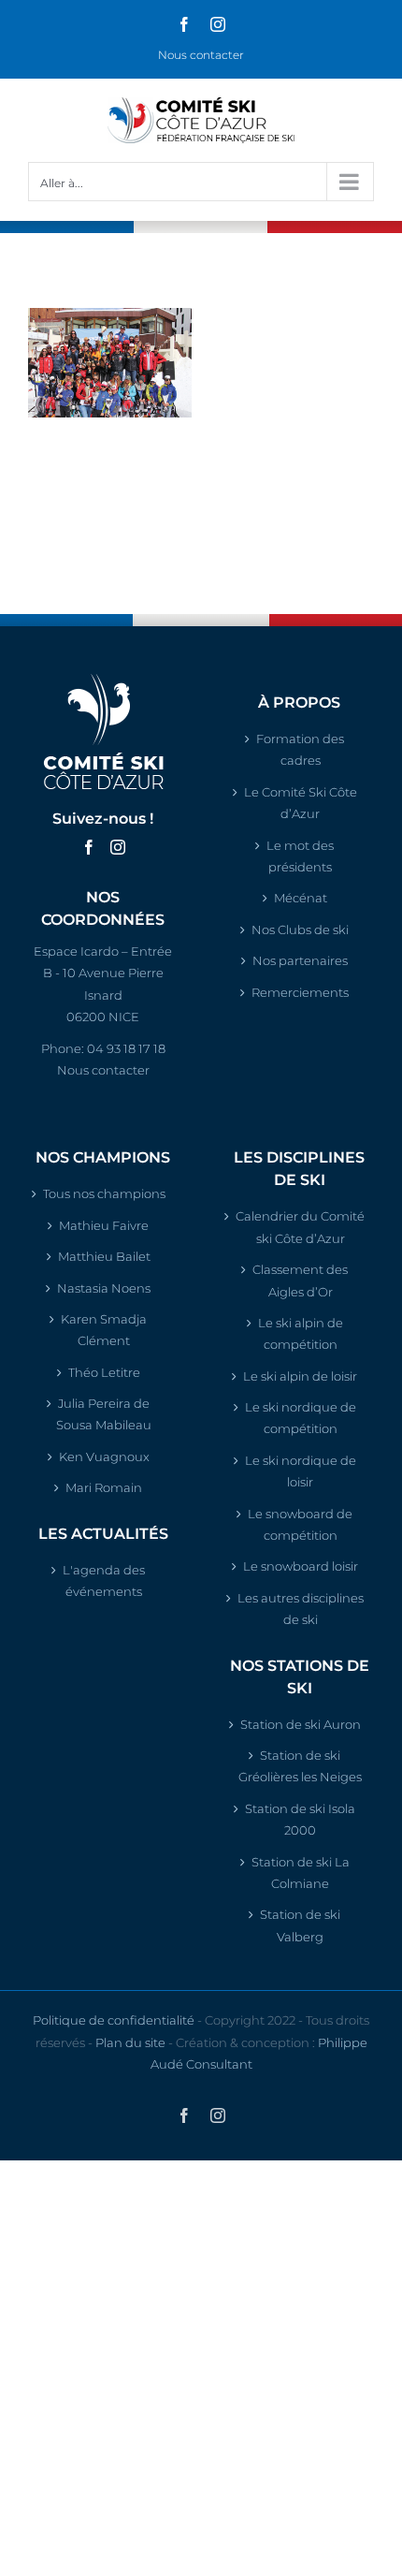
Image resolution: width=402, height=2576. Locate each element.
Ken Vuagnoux (104, 1456)
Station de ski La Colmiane (301, 1873)
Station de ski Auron (301, 1724)
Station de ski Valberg (300, 1925)
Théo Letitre (104, 1372)
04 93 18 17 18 (126, 1048)
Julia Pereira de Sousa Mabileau (104, 1414)
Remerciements (300, 992)
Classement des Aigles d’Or (300, 1280)
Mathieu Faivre (104, 1225)
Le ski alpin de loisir (300, 1376)
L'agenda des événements (104, 1581)
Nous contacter (201, 55)
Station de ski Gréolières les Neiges (300, 1766)
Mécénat (301, 898)
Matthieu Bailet (104, 1256)
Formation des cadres (300, 749)
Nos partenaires (300, 960)
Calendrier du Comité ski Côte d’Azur (300, 1227)
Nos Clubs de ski (300, 929)
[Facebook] (89, 847)
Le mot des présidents (300, 856)
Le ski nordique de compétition (301, 1418)
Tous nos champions (104, 1193)
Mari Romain (104, 1487)
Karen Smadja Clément (104, 1330)
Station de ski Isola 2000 (300, 1819)
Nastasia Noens (104, 1288)
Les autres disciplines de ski (301, 1609)
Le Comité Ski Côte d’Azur (301, 803)
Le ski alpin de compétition (301, 1333)
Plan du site (130, 2042)
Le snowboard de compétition (300, 1524)
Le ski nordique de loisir (301, 1471)
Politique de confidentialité (114, 2020)
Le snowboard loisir (301, 1566)
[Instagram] (118, 847)
